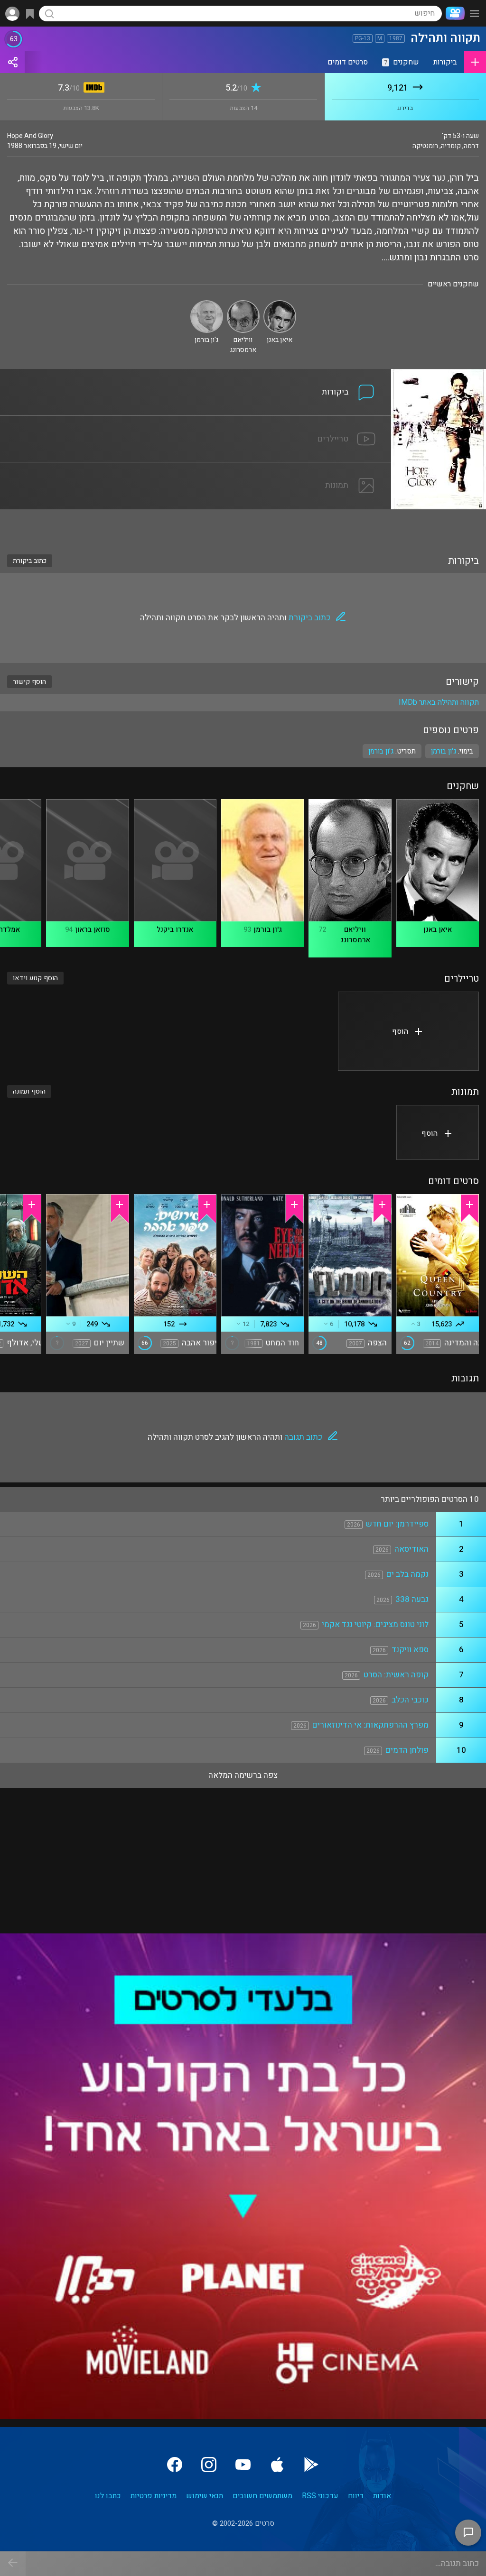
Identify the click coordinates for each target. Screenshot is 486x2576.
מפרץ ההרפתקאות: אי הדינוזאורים (370, 1725)
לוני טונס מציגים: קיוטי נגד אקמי (375, 1624)
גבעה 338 (412, 1599)
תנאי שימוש (205, 2496)
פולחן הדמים (407, 1750)
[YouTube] (243, 2465)
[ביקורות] (196, 375)
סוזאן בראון (93, 929)
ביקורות (445, 62)
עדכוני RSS (320, 2496)
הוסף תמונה (29, 1091)
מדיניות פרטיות (154, 2496)
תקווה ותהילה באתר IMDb (439, 702)
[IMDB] (92, 88)
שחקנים (402, 62)
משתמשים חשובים (262, 2496)
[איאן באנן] (280, 304)
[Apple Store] (277, 2465)
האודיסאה (411, 1549)
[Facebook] (175, 2465)
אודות (382, 2496)
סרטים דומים (348, 62)
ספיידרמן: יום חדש (397, 1524)
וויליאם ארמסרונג (355, 935)
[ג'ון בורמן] (207, 304)
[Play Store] (311, 2465)
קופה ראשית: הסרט (396, 1675)
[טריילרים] (196, 422)
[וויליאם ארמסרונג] (243, 304)
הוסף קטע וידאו (35, 978)
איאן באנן (438, 929)
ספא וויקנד (410, 1650)
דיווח (356, 2496)
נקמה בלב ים (407, 1574)
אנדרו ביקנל (175, 929)
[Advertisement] (243, 526)
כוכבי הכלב (410, 1700)
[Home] (453, 13)
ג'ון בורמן (381, 751)
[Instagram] (209, 2465)
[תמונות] (196, 468)
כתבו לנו (108, 2496)
